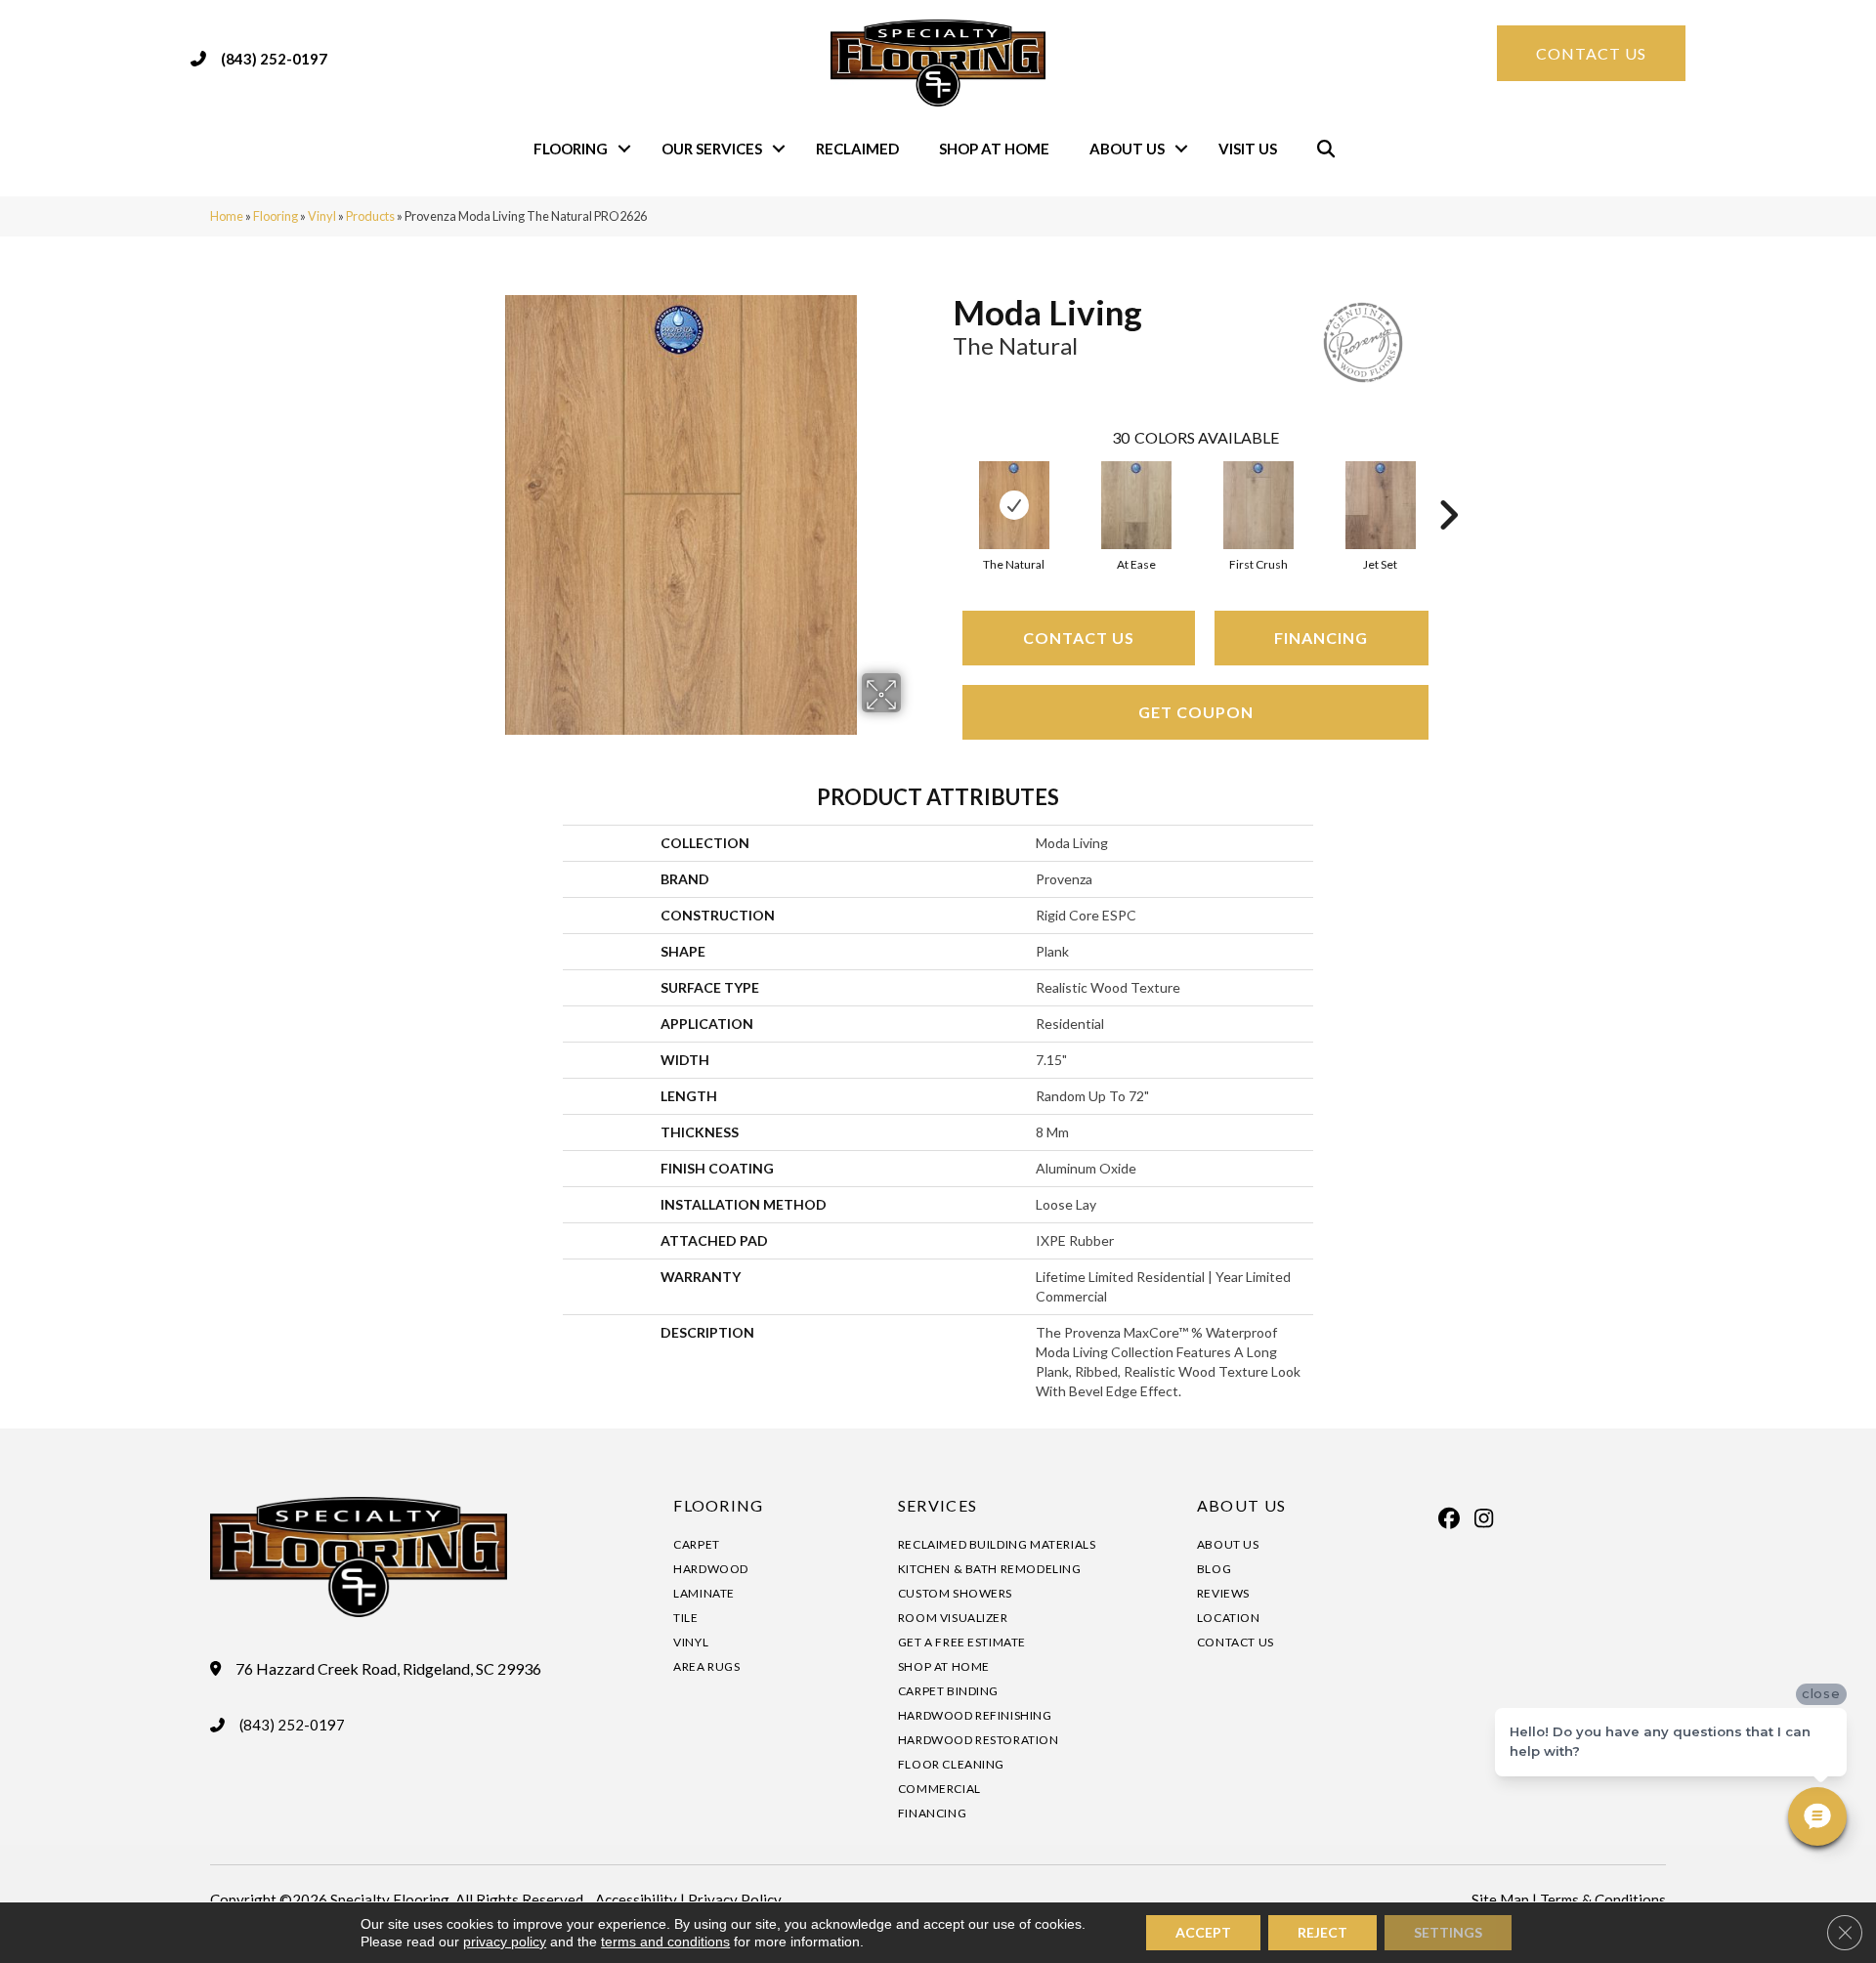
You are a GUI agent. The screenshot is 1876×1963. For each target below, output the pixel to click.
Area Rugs (706, 1666)
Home (227, 216)
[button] (624, 149)
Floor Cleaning (951, 1764)
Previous (943, 486)
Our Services (712, 149)
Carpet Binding (948, 1691)
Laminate (704, 1593)
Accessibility (636, 1899)
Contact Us (1079, 638)
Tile (685, 1618)
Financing (1321, 638)
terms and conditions (665, 1942)
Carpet (697, 1544)
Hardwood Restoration (979, 1740)
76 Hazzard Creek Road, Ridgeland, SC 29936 (388, 1669)
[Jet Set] (1381, 505)
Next (1448, 486)
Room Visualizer (953, 1618)
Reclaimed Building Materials (997, 1544)
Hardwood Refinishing (975, 1715)
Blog (1214, 1569)
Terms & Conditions (1603, 1899)
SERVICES (938, 1505)
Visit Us (1248, 149)
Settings (1448, 1932)
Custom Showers (955, 1593)
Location (1229, 1618)
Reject (1322, 1932)
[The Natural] (1014, 505)
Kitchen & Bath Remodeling (990, 1569)
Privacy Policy (735, 1899)
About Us (1127, 149)
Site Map (1500, 1899)
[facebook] (1450, 1518)
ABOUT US (1241, 1505)
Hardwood (711, 1569)
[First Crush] (1258, 505)
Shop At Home (994, 149)
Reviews (1223, 1593)
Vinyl (322, 216)
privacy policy (505, 1942)
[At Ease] (1136, 505)
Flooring (571, 149)
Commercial (939, 1789)
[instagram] (1484, 1518)
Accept (1203, 1932)
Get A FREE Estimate (962, 1642)
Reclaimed (857, 149)
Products (370, 216)
